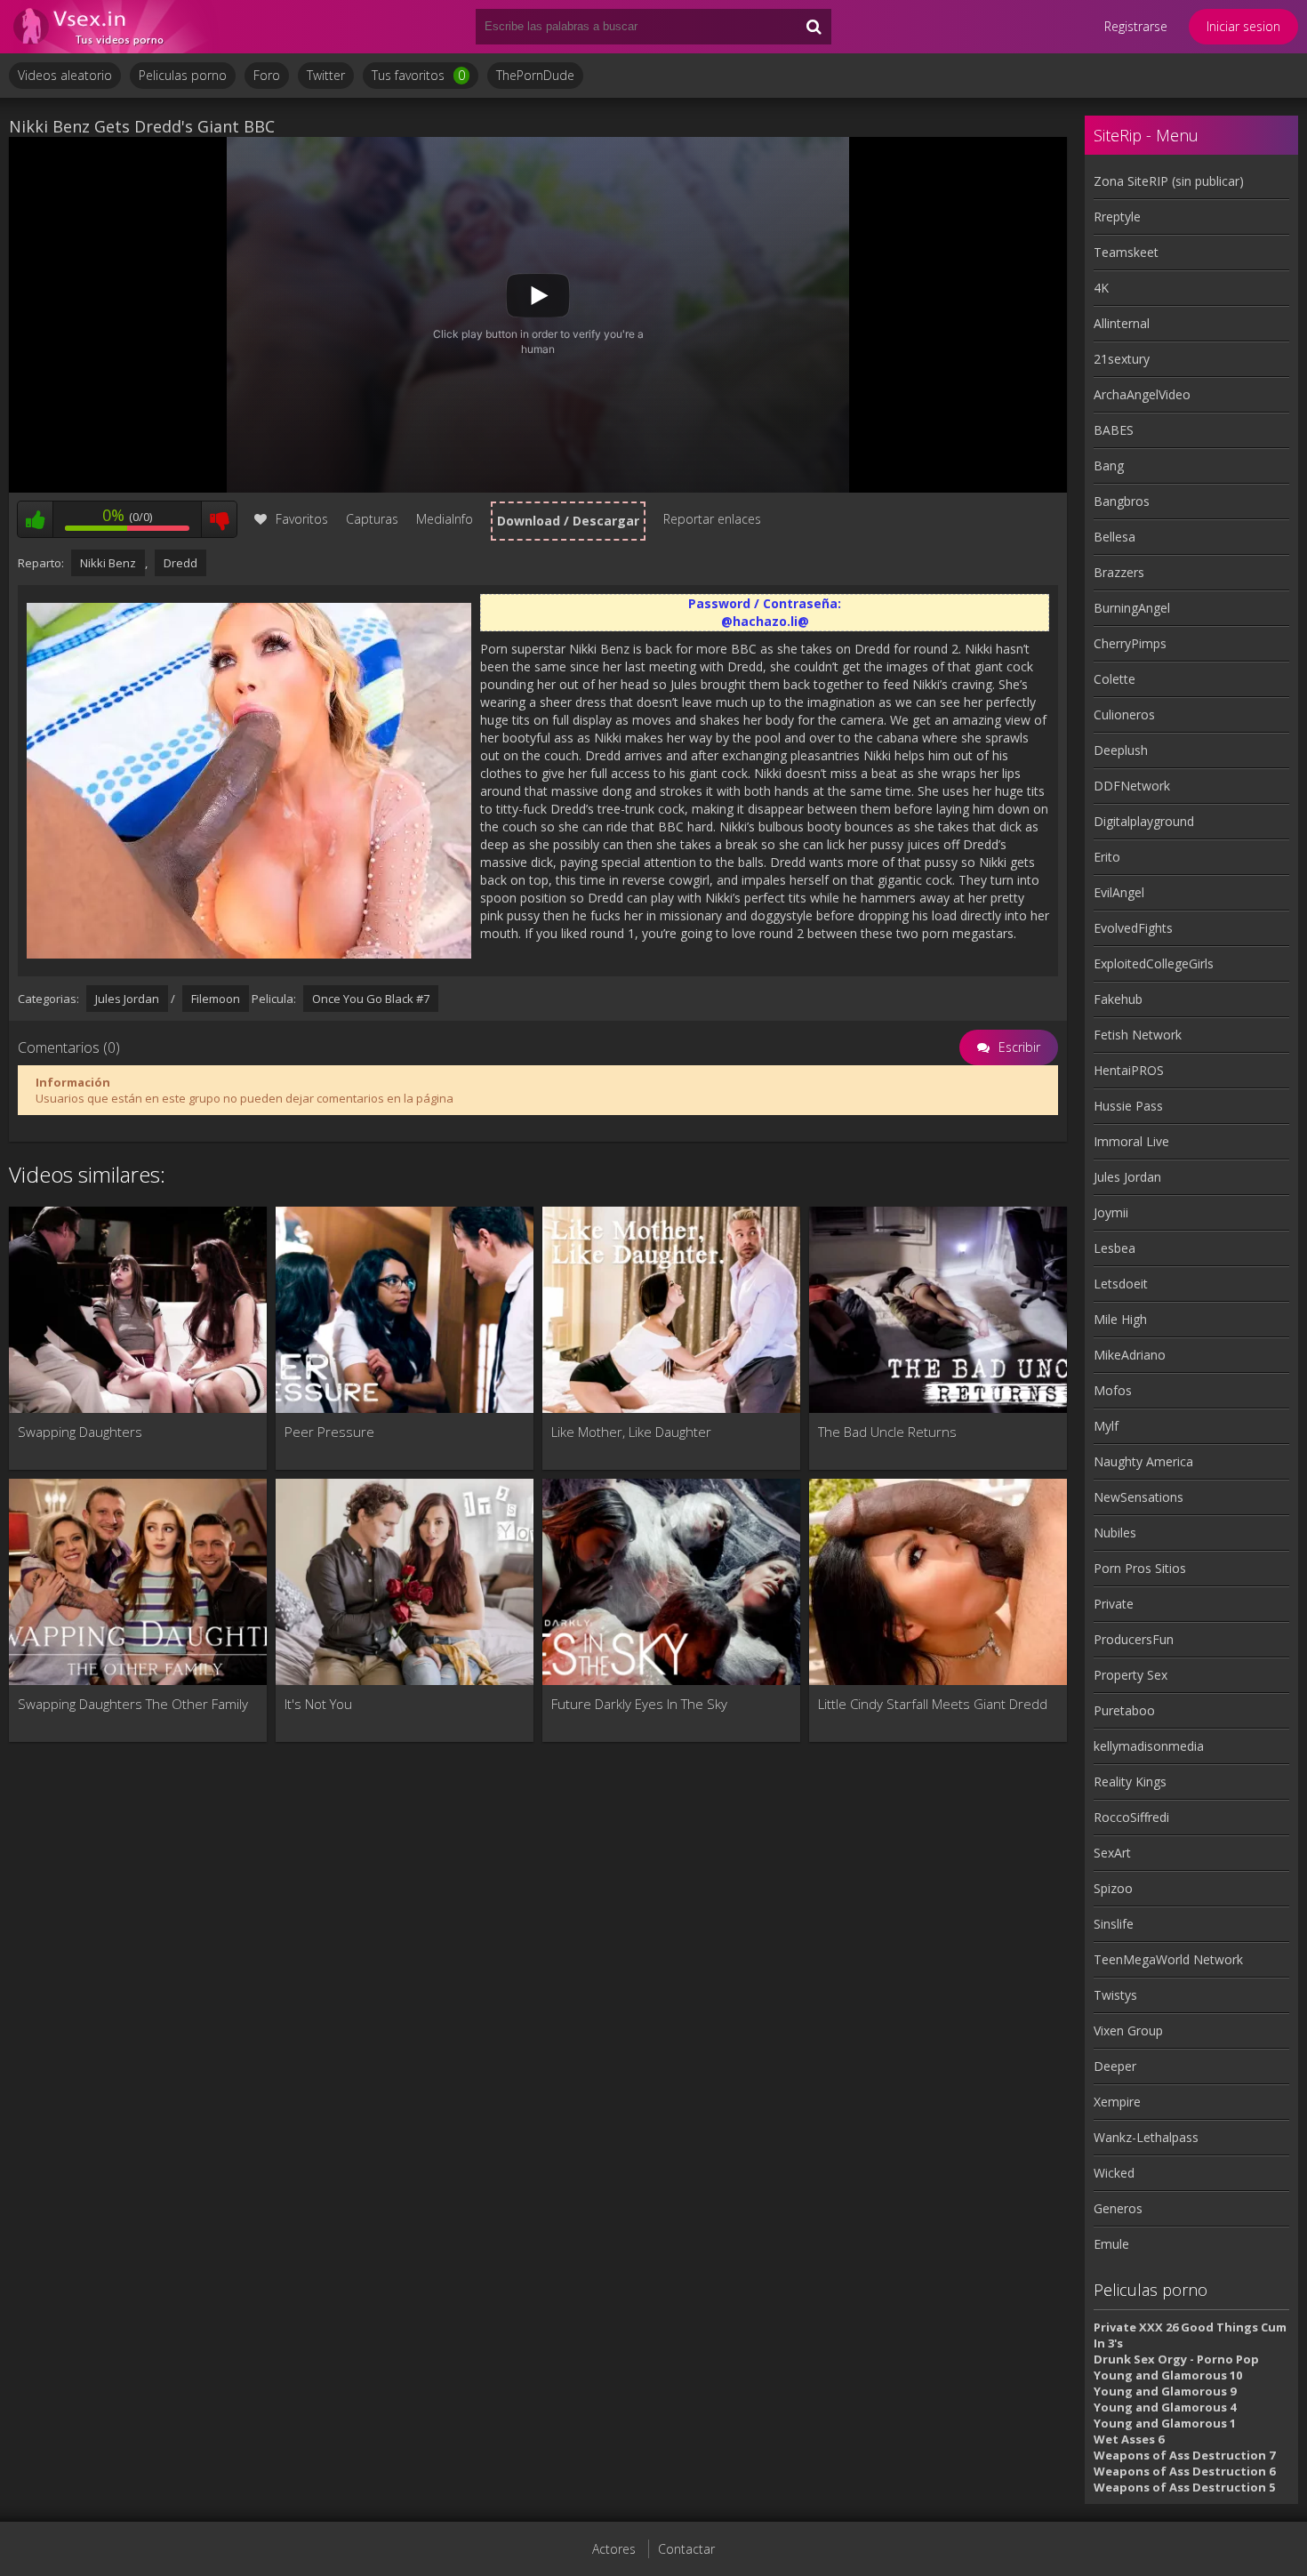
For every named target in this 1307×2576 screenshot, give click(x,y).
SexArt (1112, 1853)
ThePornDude (535, 75)
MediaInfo (445, 519)
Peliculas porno (183, 75)
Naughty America (1143, 1461)
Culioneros (1124, 714)
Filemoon (216, 999)
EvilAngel (1119, 892)
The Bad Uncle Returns (887, 1432)
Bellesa (1115, 537)
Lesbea (1115, 1248)
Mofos (1113, 1390)
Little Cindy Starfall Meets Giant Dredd (933, 1704)
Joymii (1111, 1212)
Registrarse (1136, 26)
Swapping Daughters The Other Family (133, 1704)
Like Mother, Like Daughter (631, 1432)
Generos (1118, 2208)
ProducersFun (1134, 1639)
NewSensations (1139, 1497)
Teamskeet (1126, 252)
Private (1114, 1604)
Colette (1115, 679)
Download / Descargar (568, 521)
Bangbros (1122, 501)
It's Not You (318, 1704)
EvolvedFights (1133, 928)
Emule (1111, 2244)
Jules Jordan (127, 999)
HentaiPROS (1129, 1070)
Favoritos (302, 519)
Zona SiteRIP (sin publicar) (1169, 181)
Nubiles (1115, 1533)
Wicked (1114, 2173)
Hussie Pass (1128, 1106)
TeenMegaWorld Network (1168, 1959)
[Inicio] (116, 27)
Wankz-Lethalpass (1146, 2137)
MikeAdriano (1130, 1355)
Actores (614, 2549)
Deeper (1115, 2066)
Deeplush (1121, 750)
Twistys (1115, 1995)
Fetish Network (1138, 1035)
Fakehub (1118, 999)
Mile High (1120, 1319)
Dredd (180, 563)
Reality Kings (1130, 1782)
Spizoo (1113, 1888)
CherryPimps (1130, 643)
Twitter (326, 75)
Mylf (1106, 1426)
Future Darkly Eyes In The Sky (639, 1704)
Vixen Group (1128, 2030)
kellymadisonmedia (1149, 1746)
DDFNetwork (1132, 786)
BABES (1114, 430)
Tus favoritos (418, 75)
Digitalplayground (1144, 821)
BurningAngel (1132, 608)
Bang (1109, 465)
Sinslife (1114, 1924)
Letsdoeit (1121, 1284)
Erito (1107, 857)
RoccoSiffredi (1131, 1817)
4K (1101, 288)
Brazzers (1119, 572)
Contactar (686, 2549)
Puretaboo (1124, 1710)
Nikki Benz (108, 563)
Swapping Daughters (80, 1432)
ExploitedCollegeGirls (1154, 963)
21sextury (1122, 359)
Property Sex (1131, 1675)
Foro (267, 75)
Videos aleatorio (65, 75)
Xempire (1117, 2102)
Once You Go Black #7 (371, 999)
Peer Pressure (329, 1432)
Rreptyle (1117, 217)
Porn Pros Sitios (1140, 1568)
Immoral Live (1131, 1141)
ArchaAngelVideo (1142, 394)
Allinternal (1122, 323)
